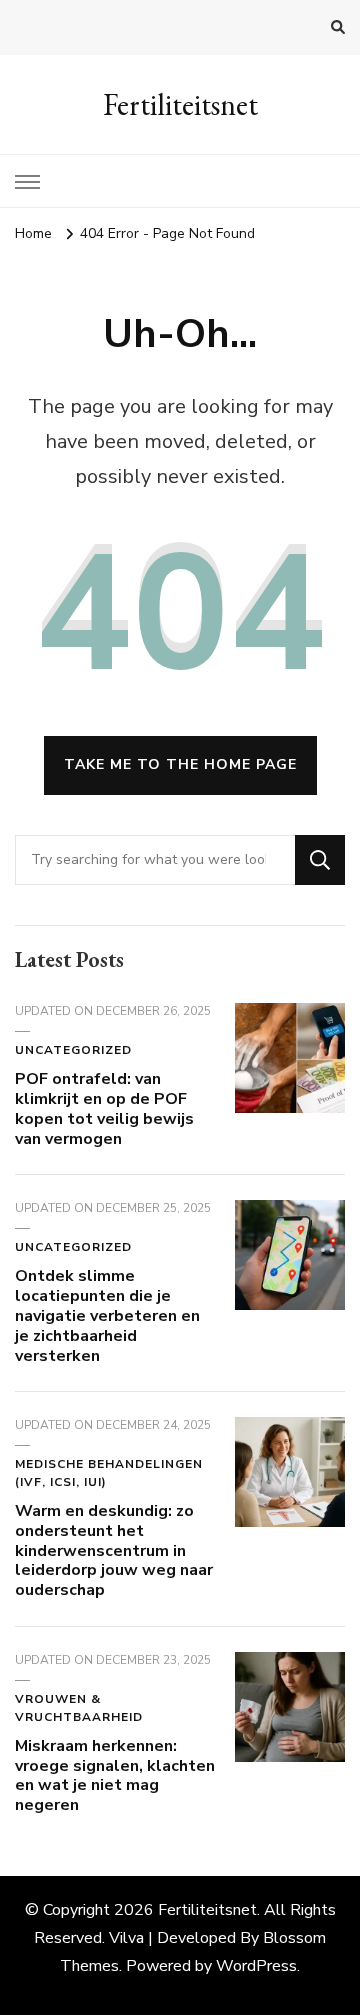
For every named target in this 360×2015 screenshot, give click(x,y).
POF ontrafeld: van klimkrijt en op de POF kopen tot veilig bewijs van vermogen (104, 1108)
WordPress (256, 1966)
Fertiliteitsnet (180, 104)
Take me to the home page (180, 764)
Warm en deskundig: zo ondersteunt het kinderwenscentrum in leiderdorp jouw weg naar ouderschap (114, 1550)
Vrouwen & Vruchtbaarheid (79, 1708)
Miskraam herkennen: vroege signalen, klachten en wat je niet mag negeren (115, 1775)
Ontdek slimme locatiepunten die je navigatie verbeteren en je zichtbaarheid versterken (107, 1315)
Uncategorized (73, 1050)
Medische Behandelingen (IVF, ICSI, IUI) (109, 1473)
